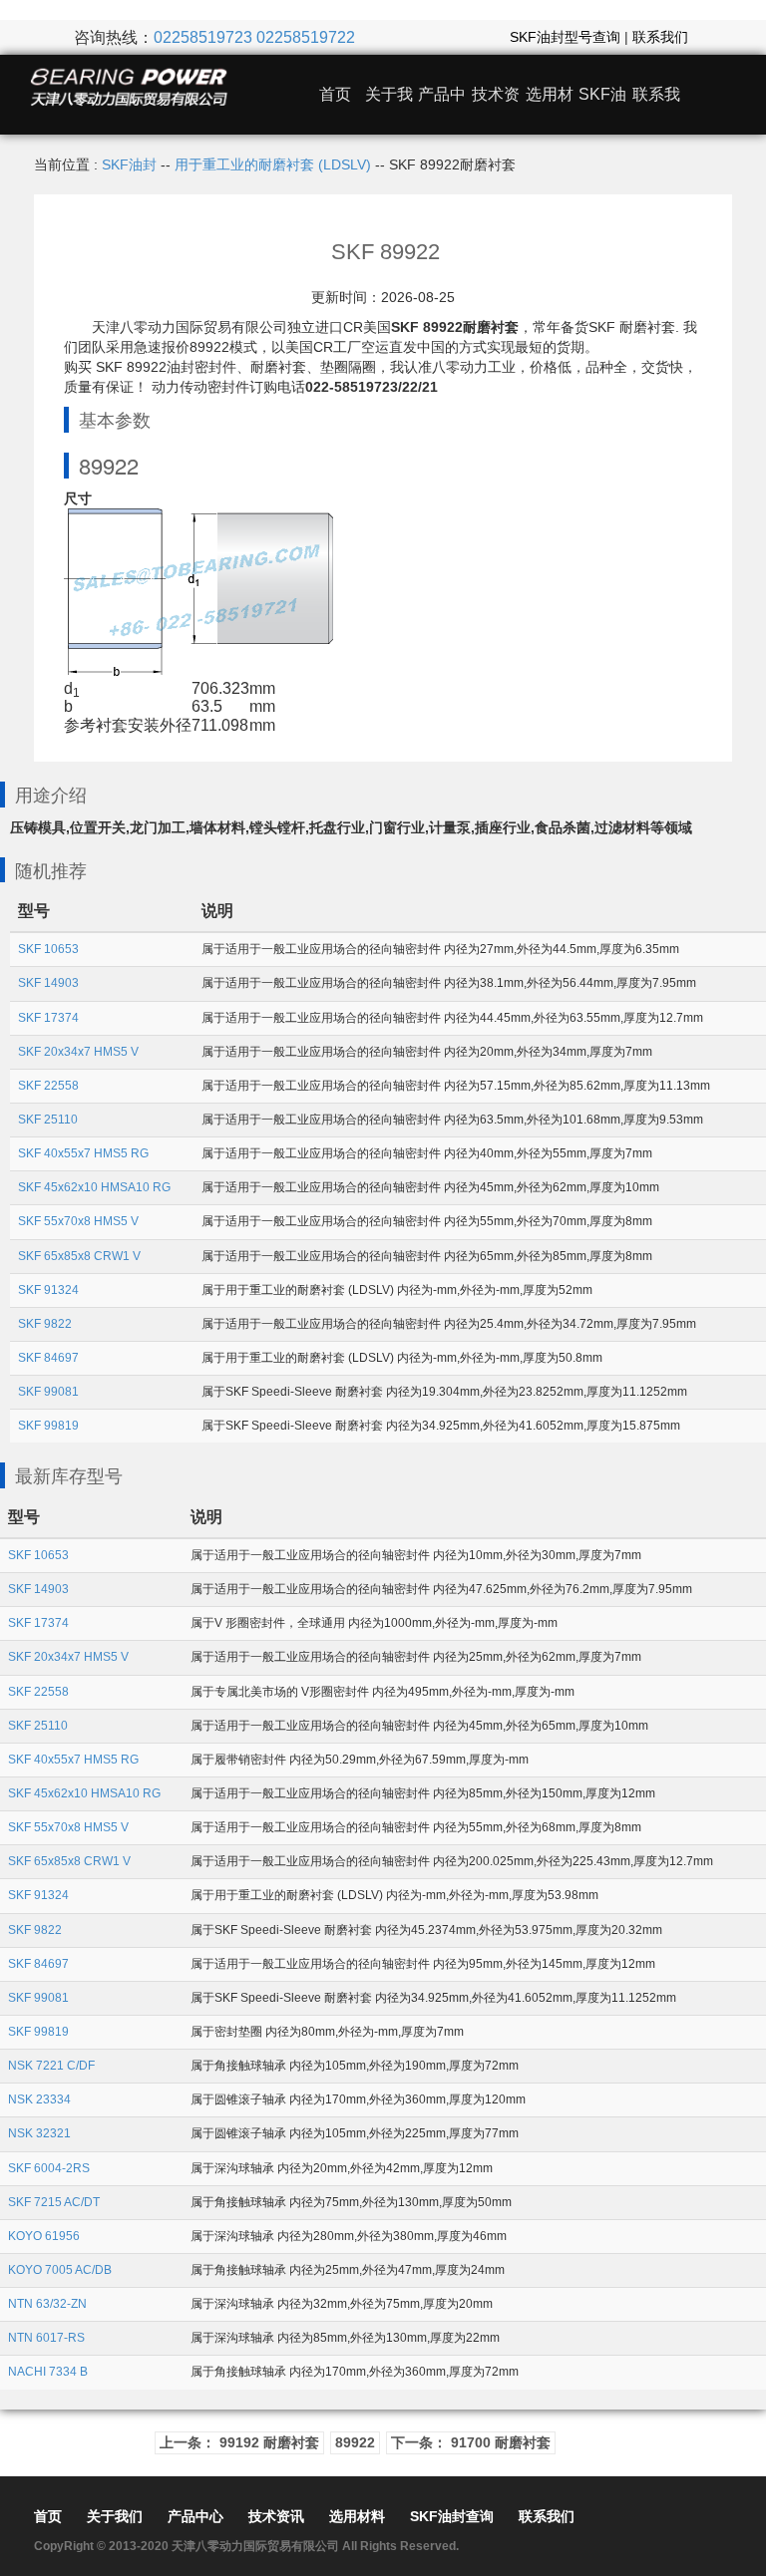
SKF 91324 (48, 1290)
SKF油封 (129, 164)
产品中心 (195, 2516)
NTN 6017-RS (46, 2338)
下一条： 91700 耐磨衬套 (471, 2442)
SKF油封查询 (452, 2516)
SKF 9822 (45, 1324)
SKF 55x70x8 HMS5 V (78, 1221)
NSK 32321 (39, 2133)
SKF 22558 (48, 1086)
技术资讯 (276, 2516)
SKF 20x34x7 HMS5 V (78, 1052)
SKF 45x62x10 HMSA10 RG (94, 1187)
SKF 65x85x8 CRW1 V (79, 1256)
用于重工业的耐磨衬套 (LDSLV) (273, 164)
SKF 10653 (48, 949)
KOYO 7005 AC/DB (60, 2270)
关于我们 (115, 2516)
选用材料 (357, 2516)
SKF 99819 (48, 1426)
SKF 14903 (48, 983)
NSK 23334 (39, 2099)
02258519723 (203, 37)
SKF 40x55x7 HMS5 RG (83, 1153)
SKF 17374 (48, 1018)
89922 (355, 2442)
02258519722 (306, 37)
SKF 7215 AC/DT (54, 2202)
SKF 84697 (48, 1358)
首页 (335, 94)
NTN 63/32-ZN (47, 2304)
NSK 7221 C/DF (51, 2066)
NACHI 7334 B (48, 2372)
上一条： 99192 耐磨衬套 (239, 2442)
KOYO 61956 (44, 2236)
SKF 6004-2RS (49, 2168)
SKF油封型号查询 (565, 37)
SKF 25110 (48, 1120)
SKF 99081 (48, 1392)
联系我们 (660, 37)
